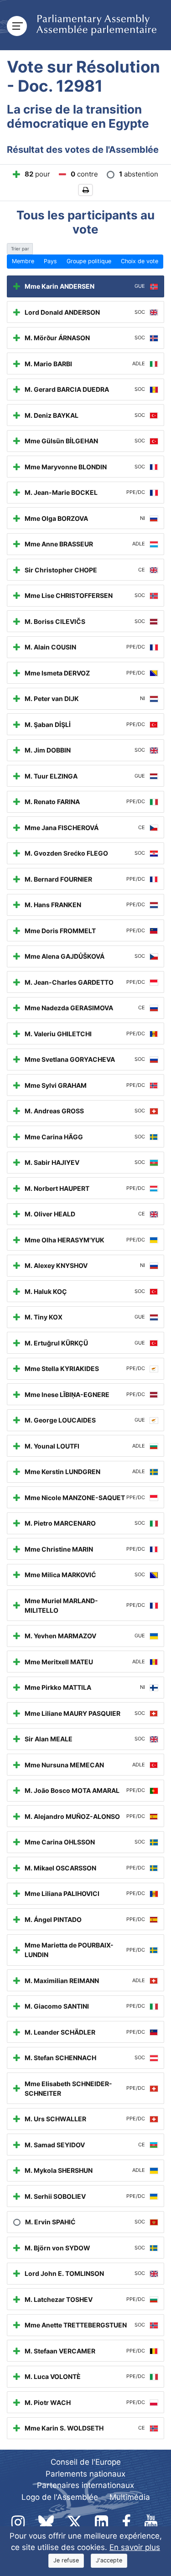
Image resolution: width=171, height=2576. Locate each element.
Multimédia (130, 2497)
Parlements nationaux (85, 2474)
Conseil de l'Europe (86, 2462)
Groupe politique (89, 261)
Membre (23, 261)
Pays (50, 261)
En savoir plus (135, 2547)
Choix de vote (140, 261)
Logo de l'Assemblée (60, 2497)
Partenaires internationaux (85, 2485)
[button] (85, 190)
